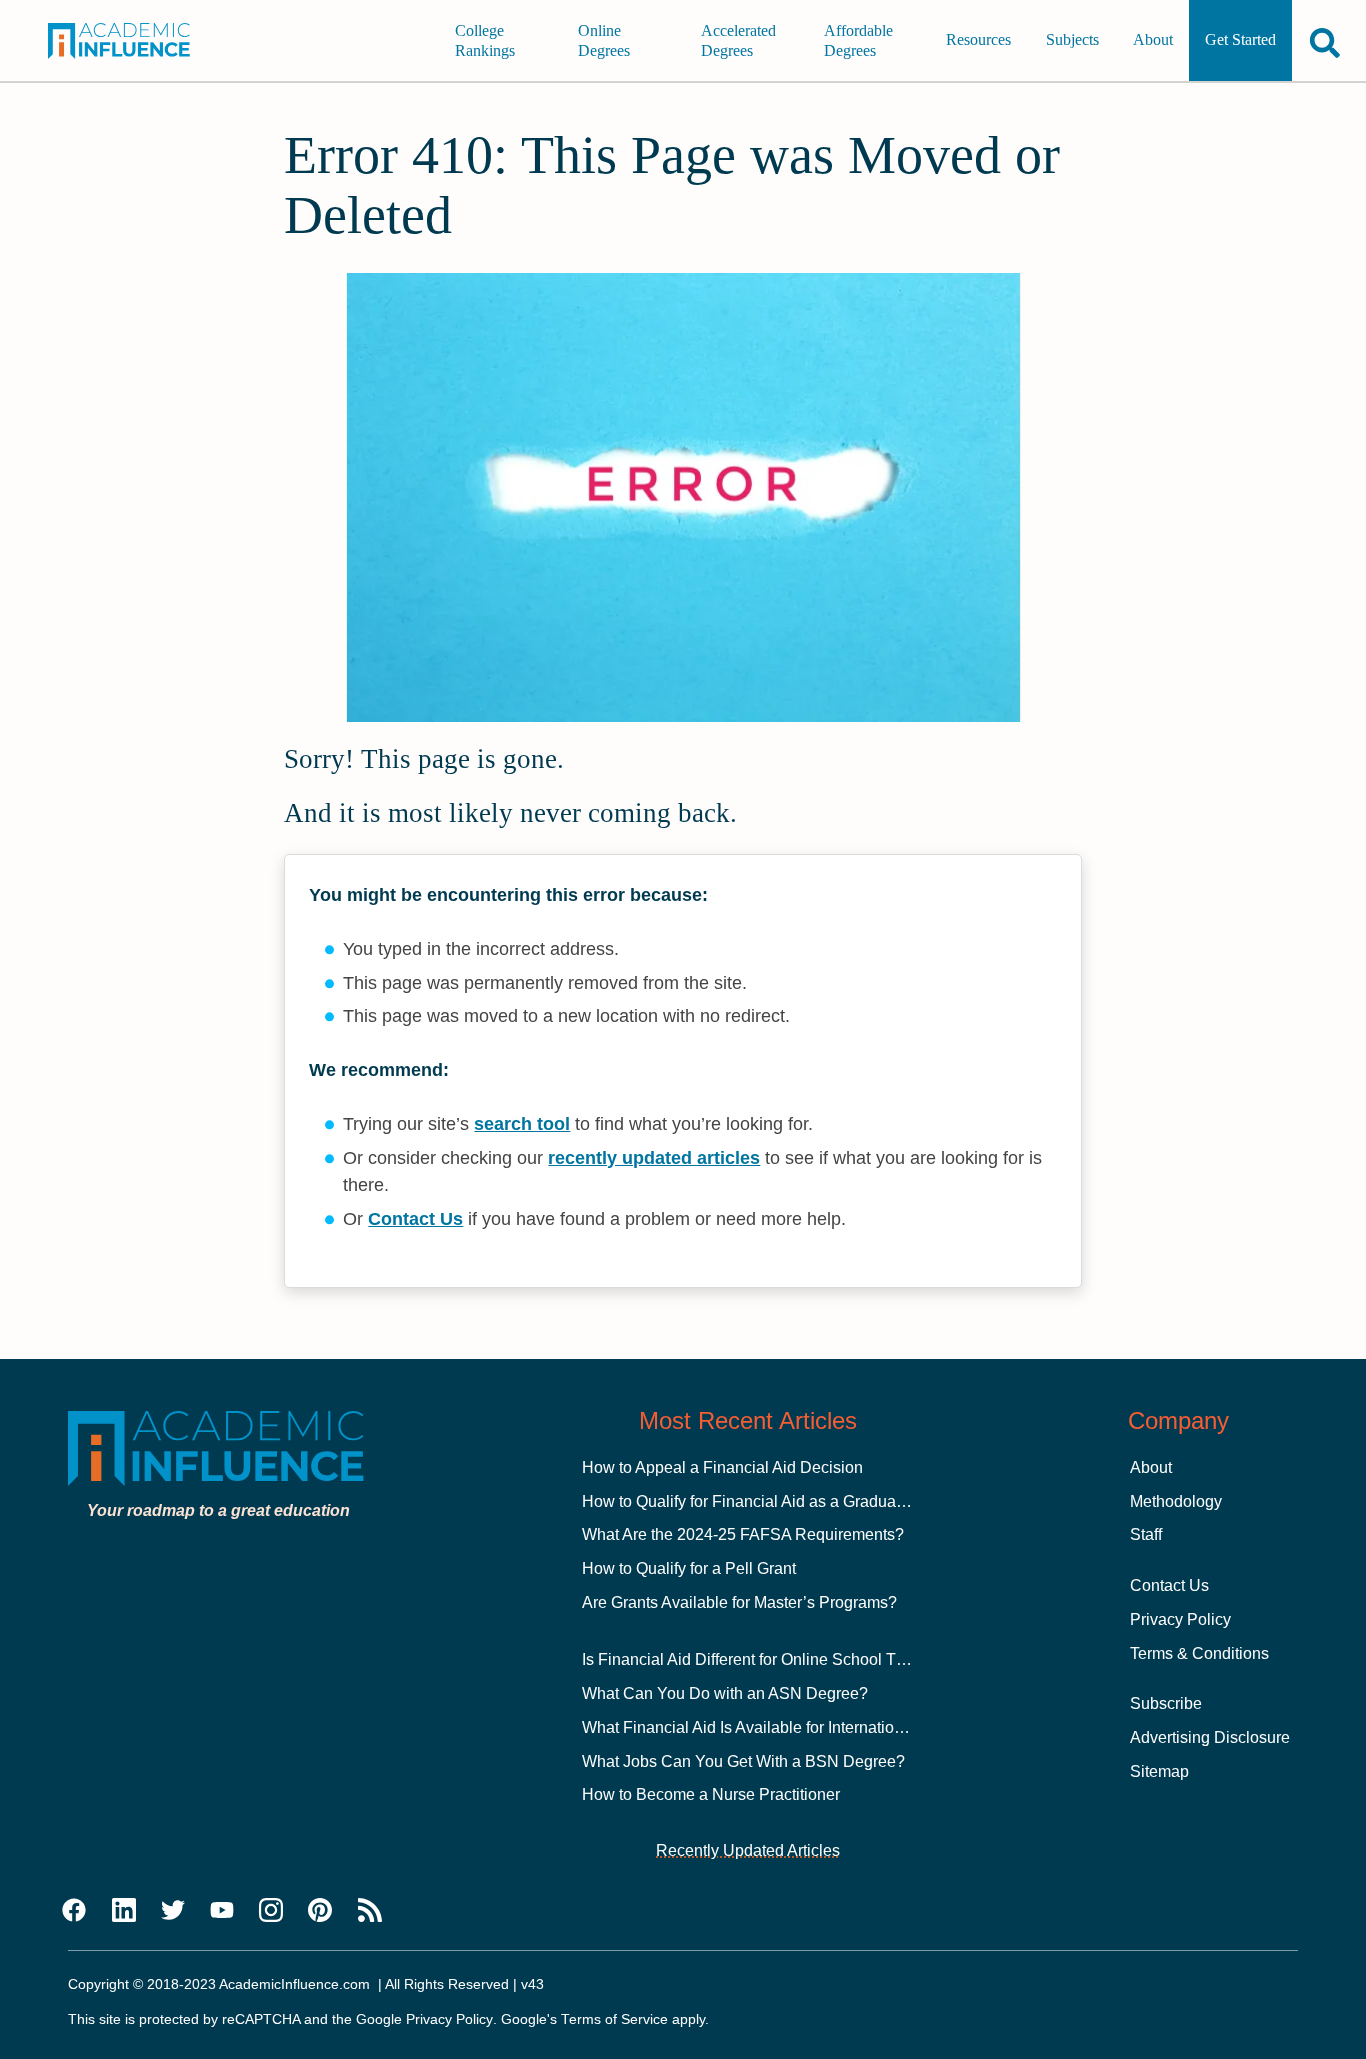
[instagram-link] (271, 1911)
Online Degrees (604, 40)
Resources (978, 40)
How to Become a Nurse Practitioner (711, 1794)
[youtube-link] (222, 1911)
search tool (522, 1124)
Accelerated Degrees (738, 40)
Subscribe (1166, 1703)
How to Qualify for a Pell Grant (689, 1568)
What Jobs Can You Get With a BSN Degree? (743, 1761)
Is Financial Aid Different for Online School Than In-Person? (793, 1659)
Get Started (1240, 40)
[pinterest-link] (320, 1911)
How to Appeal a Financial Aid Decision (722, 1467)
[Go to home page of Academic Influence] (132, 41)
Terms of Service (614, 2019)
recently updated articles (654, 1158)
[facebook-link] (74, 1911)
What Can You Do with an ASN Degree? (725, 1693)
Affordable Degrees (858, 40)
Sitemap (1159, 1771)
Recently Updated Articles (748, 1850)
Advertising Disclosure (1210, 1737)
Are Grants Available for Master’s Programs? (739, 1602)
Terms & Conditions (1199, 1653)
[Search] (1325, 42)
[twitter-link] (173, 1911)
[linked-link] (124, 1911)
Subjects (1072, 40)
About (1153, 40)
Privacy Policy (1180, 1619)
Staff (1146, 1534)
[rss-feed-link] (370, 1911)
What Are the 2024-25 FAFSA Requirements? (743, 1534)
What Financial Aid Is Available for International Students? (787, 1727)
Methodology (1176, 1501)
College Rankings (485, 40)
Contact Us (415, 1219)
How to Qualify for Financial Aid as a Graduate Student (775, 1501)
